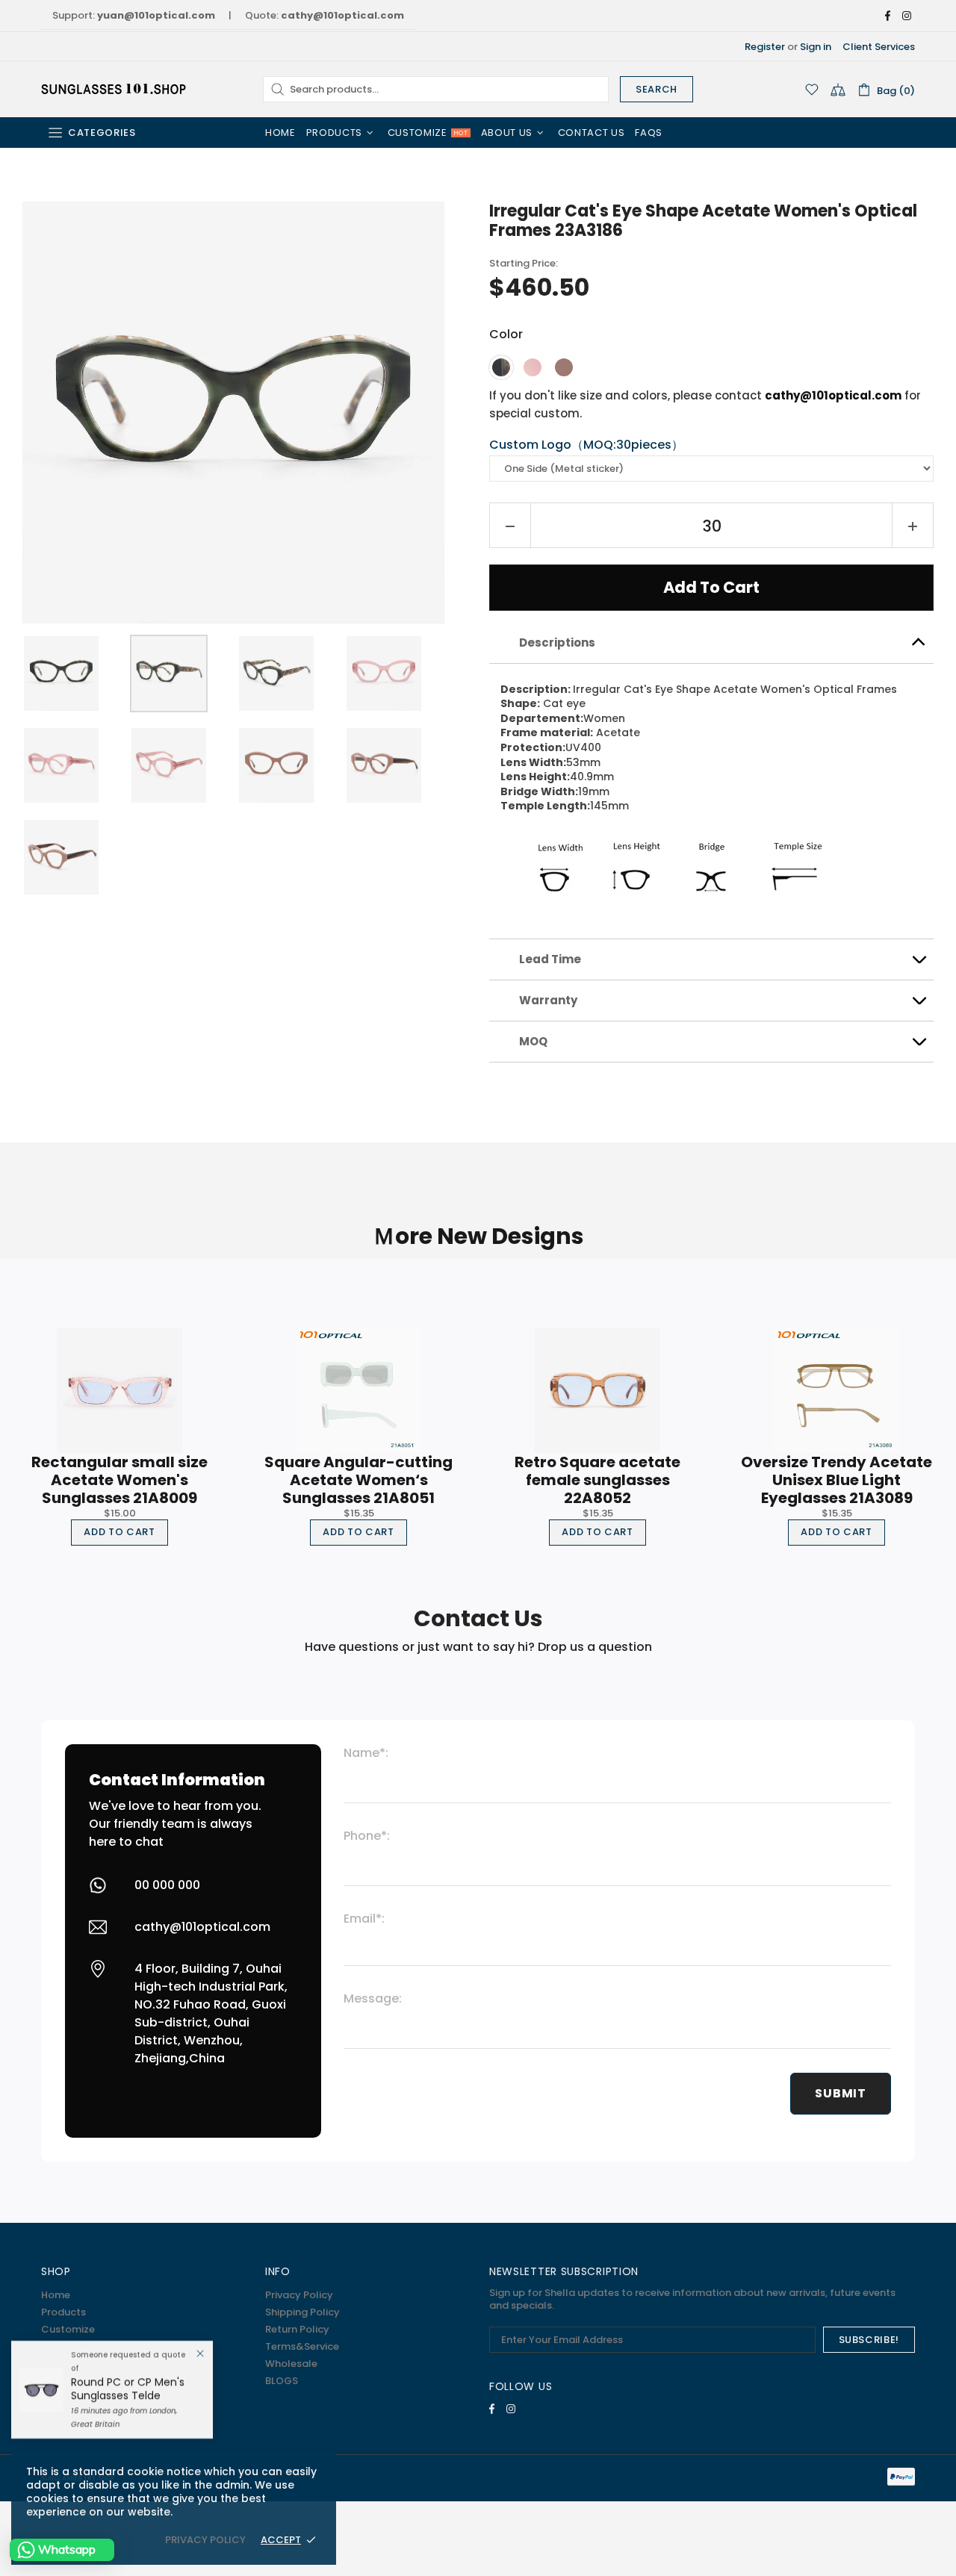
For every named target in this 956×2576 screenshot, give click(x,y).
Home (56, 2295)
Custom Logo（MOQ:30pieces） (586, 445)
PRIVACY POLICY (205, 2540)
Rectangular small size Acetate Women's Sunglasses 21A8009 (119, 1480)
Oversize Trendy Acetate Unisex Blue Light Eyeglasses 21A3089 (836, 1480)
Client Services (879, 47)
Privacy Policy (299, 2295)
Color (506, 334)
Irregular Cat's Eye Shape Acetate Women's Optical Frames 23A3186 (703, 221)
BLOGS (282, 2381)
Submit (841, 2093)
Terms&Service (302, 2346)
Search (657, 89)
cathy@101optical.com (342, 15)
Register (765, 47)
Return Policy (297, 2329)
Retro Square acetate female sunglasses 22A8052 (597, 1480)
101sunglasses (115, 89)
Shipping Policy (302, 2312)
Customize (68, 2329)
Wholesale (291, 2364)
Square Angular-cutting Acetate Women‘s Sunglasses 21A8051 (358, 1480)
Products (63, 2312)
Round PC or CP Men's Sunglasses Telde (128, 2389)
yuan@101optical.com (156, 15)
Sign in (816, 47)
